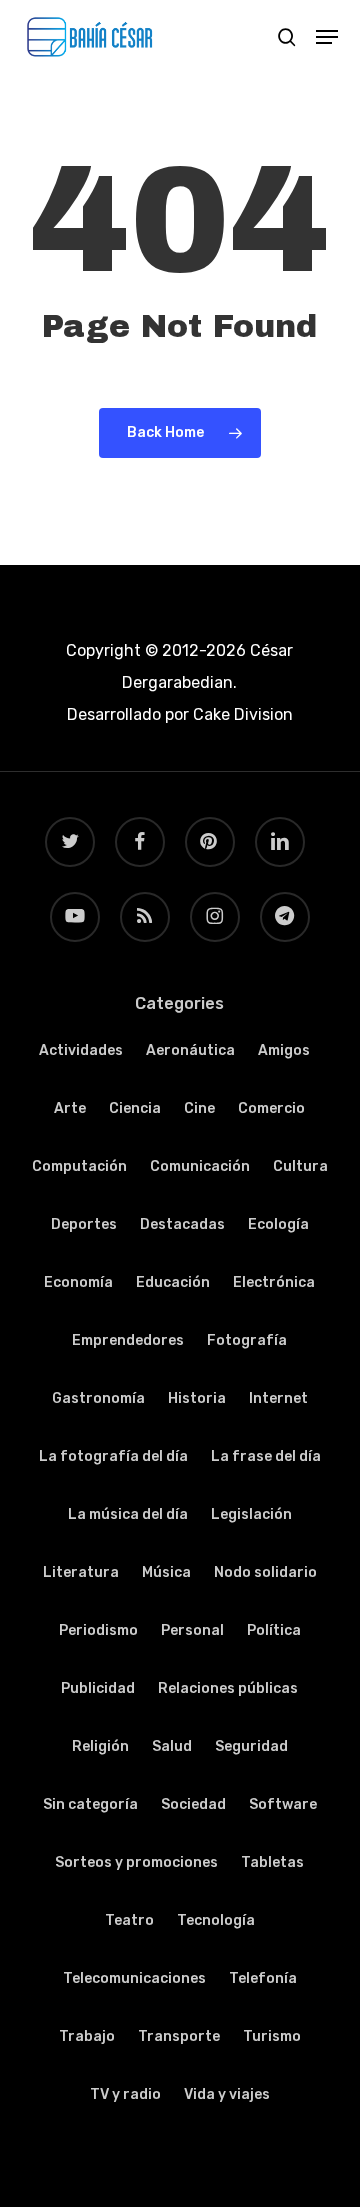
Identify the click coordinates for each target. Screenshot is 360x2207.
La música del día (128, 1514)
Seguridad (251, 1746)
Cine (199, 1108)
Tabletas (272, 1862)
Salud (172, 1746)
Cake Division (241, 714)
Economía (78, 1282)
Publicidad (98, 1688)
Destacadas (182, 1224)
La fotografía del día (113, 1456)
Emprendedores (128, 1340)
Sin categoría (90, 1804)
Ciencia (135, 1108)
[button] (327, 37)
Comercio (271, 1108)
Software (283, 1804)
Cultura (300, 1166)
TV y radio (125, 2094)
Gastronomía (98, 1398)
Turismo (272, 2036)
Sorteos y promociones (136, 1862)
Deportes (84, 1224)
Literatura (81, 1572)
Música (166, 1572)
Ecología (278, 1224)
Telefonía (263, 1978)
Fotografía (247, 1340)
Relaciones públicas (228, 1688)
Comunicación (200, 1166)
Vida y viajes (227, 2094)
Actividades (81, 1050)
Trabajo (87, 2036)
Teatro (129, 1920)
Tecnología (216, 1920)
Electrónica (274, 1282)
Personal (192, 1630)
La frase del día (266, 1456)
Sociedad (193, 1804)
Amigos (284, 1050)
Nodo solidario (265, 1572)
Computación (79, 1166)
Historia (197, 1398)
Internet (278, 1398)
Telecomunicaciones (134, 1978)
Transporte (179, 2036)
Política (274, 1630)
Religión (100, 1746)
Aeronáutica (190, 1050)
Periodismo (98, 1630)
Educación (173, 1282)
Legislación (251, 1514)
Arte (70, 1108)
